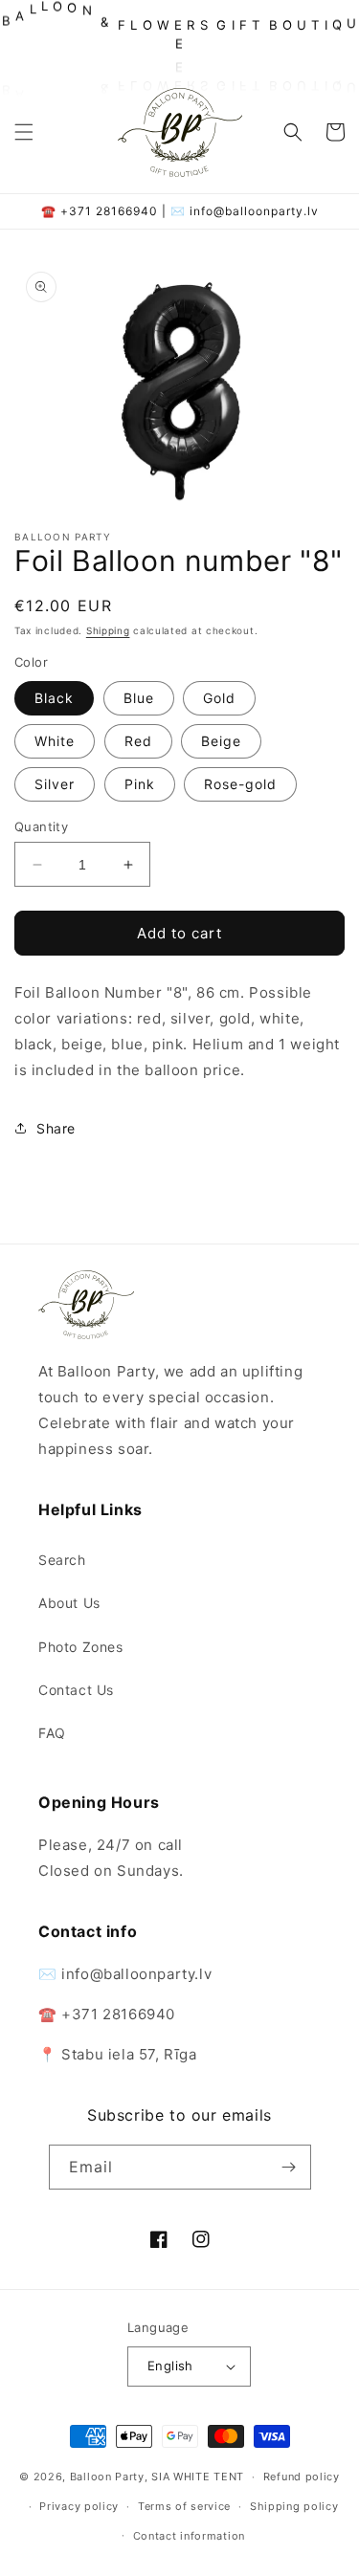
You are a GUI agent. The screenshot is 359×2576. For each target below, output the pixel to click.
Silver (55, 784)
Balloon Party (107, 2477)
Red (138, 741)
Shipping (108, 630)
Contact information (189, 2536)
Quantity (41, 826)
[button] (24, 132)
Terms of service (184, 2506)
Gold (219, 698)
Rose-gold (240, 784)
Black (54, 698)
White (55, 741)
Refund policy (302, 2477)
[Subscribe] (289, 2167)
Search (62, 1560)
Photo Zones (81, 1647)
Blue (139, 698)
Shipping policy (294, 2506)
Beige (221, 741)
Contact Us (76, 1690)
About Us (69, 1603)
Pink (140, 784)
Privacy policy (79, 2506)
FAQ (52, 1733)
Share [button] (56, 1128)
